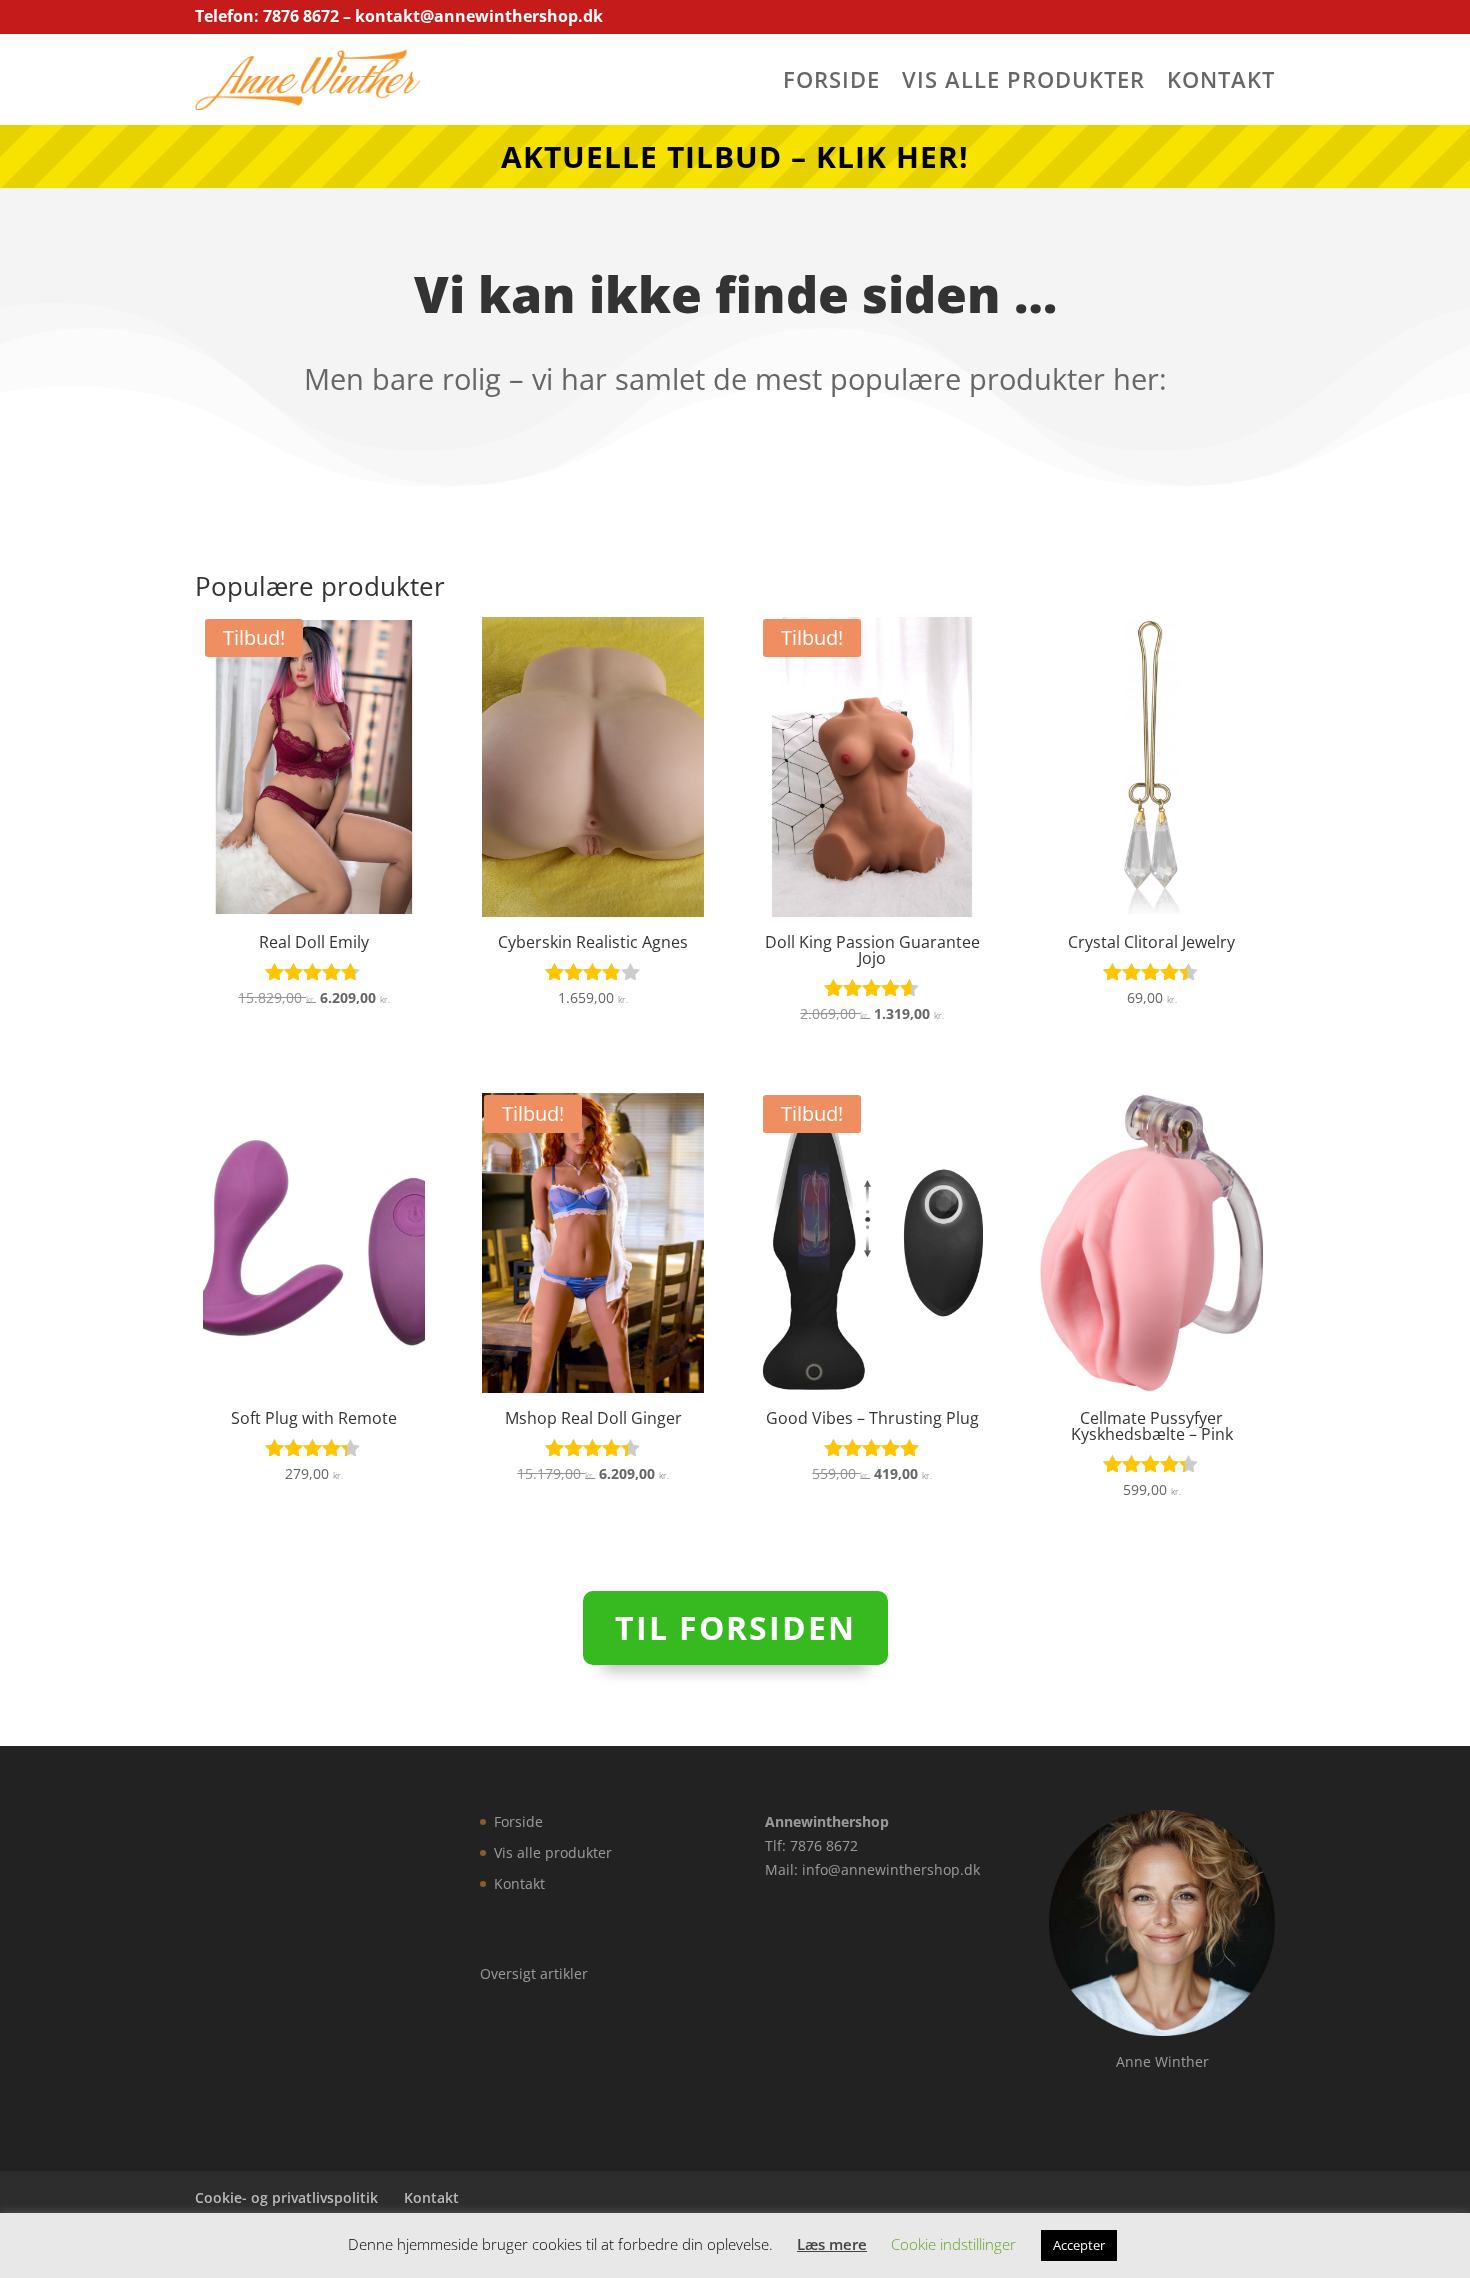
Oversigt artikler (534, 1973)
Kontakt (1221, 83)
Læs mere (832, 2244)
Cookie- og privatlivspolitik (286, 2197)
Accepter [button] (1079, 2245)
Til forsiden (735, 1627)
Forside (831, 83)
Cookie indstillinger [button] (953, 2244)
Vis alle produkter (1023, 83)
